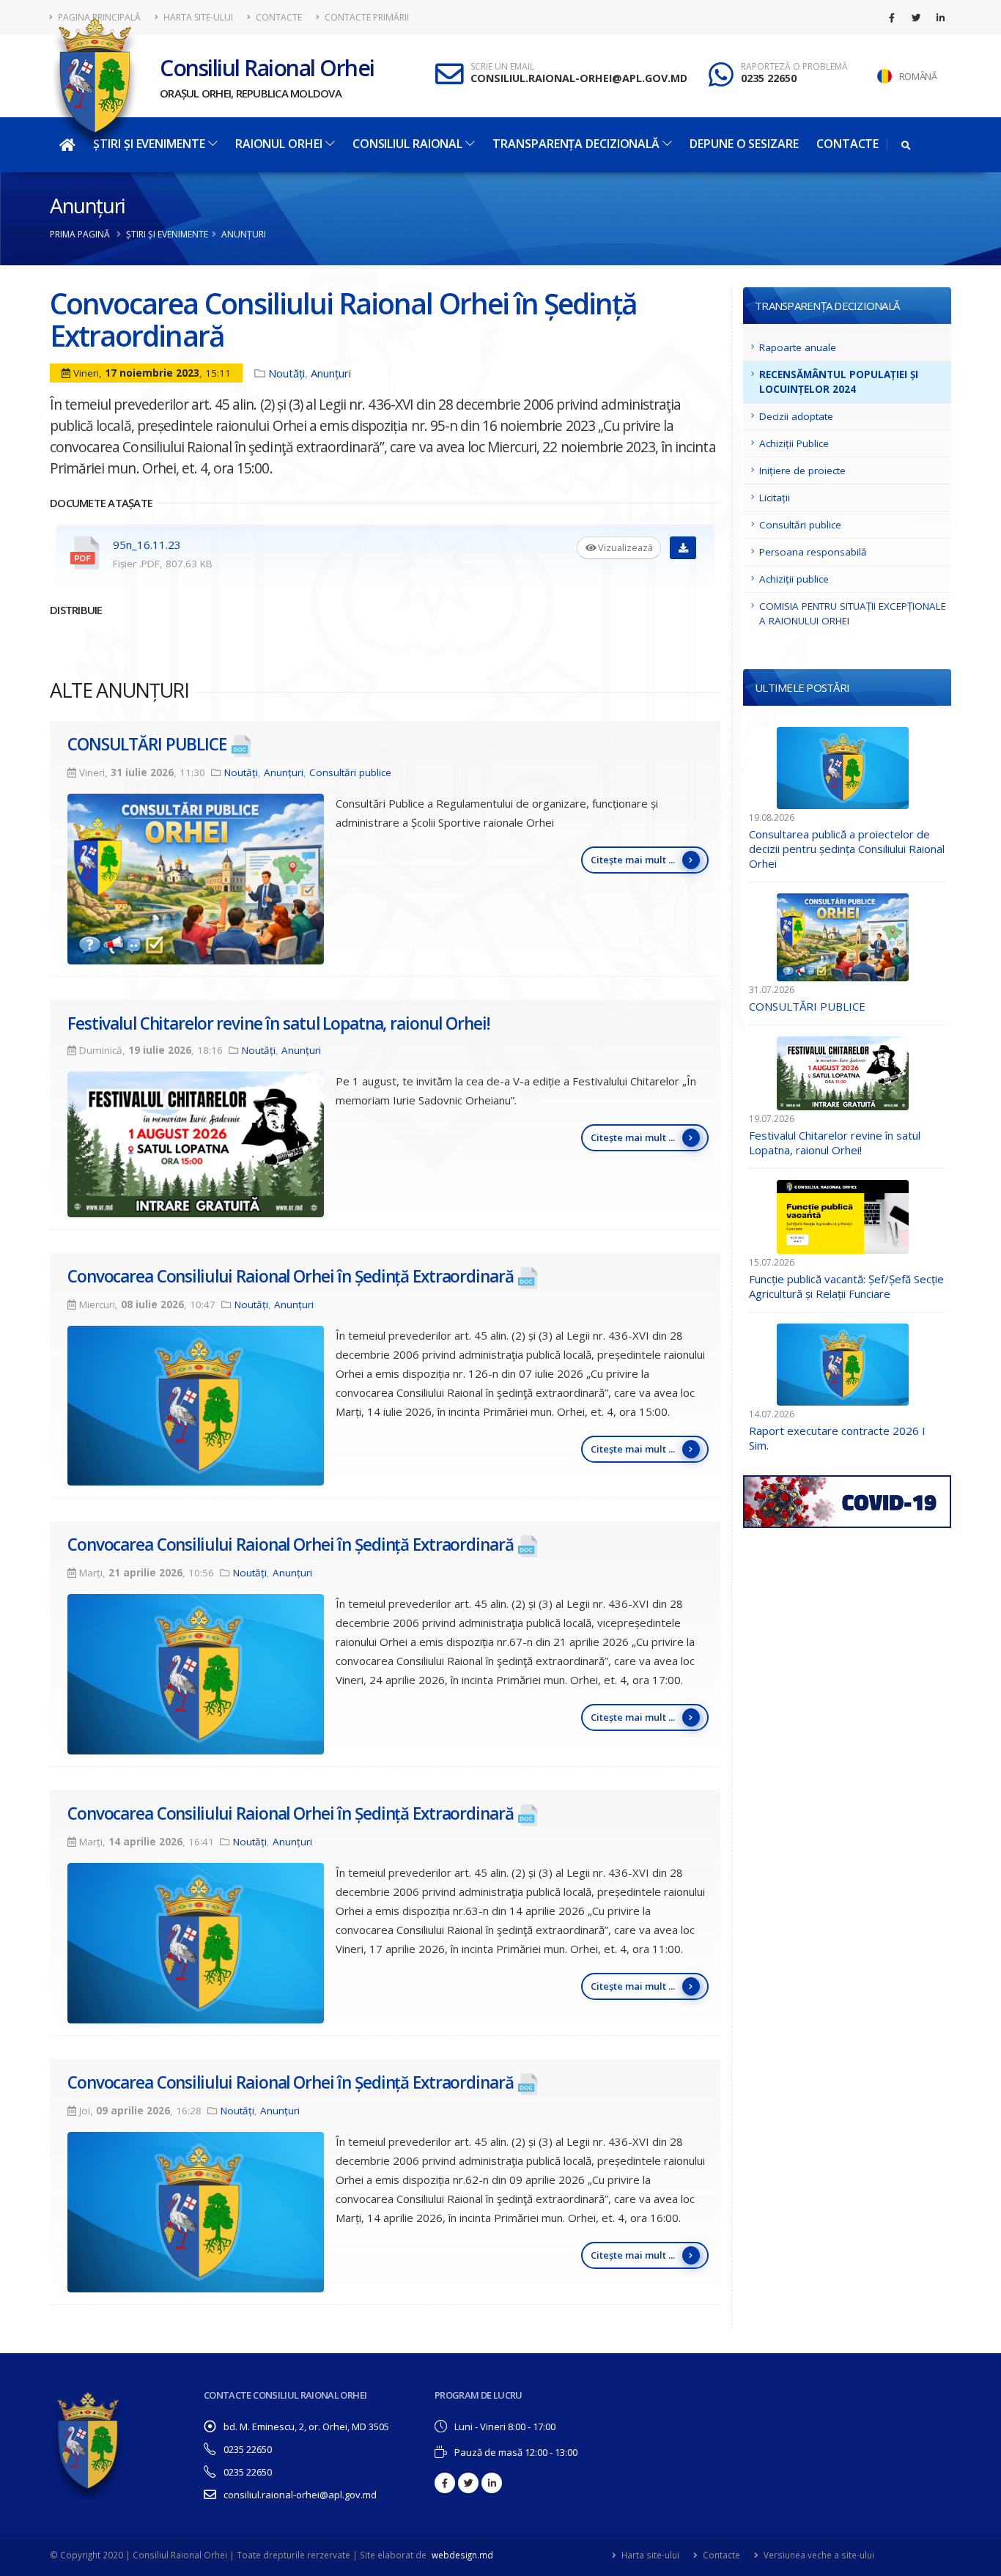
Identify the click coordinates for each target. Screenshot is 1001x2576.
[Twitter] (916, 18)
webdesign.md (462, 2555)
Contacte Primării (366, 17)
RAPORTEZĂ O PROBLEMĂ (794, 67)
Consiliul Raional (407, 144)
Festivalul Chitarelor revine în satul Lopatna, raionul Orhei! (278, 1023)
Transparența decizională (576, 144)
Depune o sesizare (744, 144)
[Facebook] (892, 18)
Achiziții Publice (794, 443)
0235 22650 (769, 78)
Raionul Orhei (279, 144)
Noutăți (287, 373)
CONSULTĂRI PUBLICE (147, 744)
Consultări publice (350, 772)
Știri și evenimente (167, 234)
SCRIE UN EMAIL (502, 67)
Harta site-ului (197, 17)
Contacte (278, 17)
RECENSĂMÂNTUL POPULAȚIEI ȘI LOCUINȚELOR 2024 (839, 382)
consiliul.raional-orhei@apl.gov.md (300, 2495)
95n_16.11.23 (147, 545)
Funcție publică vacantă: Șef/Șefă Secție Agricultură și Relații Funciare (846, 1286)
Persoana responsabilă (813, 552)
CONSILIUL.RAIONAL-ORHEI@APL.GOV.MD (579, 78)
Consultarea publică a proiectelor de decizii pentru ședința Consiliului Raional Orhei (847, 849)
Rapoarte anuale (798, 347)
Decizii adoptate (796, 416)
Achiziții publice (794, 579)
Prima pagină (80, 234)
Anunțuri (88, 205)
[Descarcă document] (683, 548)
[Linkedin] (940, 18)
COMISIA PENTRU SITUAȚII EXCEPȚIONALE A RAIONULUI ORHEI (853, 613)
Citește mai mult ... (633, 860)
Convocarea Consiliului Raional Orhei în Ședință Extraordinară (290, 1276)
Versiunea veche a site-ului (818, 2555)
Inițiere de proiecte (802, 470)
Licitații (775, 498)
